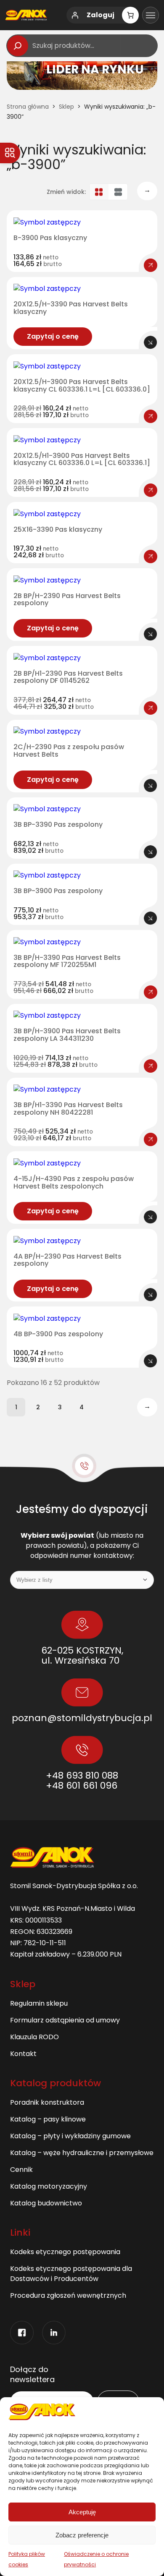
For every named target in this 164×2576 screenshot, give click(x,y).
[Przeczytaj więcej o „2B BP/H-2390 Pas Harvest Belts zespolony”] (151, 634)
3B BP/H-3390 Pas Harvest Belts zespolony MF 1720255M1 (67, 961)
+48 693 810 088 (82, 1775)
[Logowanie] (75, 15)
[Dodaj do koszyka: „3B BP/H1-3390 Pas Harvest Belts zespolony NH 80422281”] (151, 1139)
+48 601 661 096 (82, 1786)
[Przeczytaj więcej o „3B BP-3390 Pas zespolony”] (151, 852)
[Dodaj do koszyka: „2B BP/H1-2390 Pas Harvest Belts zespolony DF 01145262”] (151, 708)
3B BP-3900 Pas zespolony (58, 891)
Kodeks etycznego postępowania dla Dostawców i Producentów (71, 2274)
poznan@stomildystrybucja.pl (82, 1718)
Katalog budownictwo (46, 2203)
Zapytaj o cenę (53, 336)
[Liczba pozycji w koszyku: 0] (130, 15)
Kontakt (23, 2054)
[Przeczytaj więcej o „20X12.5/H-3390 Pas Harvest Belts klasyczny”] (151, 342)
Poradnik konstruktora (47, 2102)
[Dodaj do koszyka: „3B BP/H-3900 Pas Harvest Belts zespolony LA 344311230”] (151, 1066)
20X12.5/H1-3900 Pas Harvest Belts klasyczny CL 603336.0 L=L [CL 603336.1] (82, 459)
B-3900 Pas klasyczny (50, 238)
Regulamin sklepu (39, 2003)
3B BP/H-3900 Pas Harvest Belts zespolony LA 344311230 (67, 1035)
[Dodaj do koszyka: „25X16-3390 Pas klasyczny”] (151, 556)
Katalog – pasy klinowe (48, 2119)
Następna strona (147, 190)
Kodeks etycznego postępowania (65, 2252)
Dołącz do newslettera (32, 2375)
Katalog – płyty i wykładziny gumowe (70, 2136)
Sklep (66, 107)
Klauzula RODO (34, 2037)
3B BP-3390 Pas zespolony (58, 825)
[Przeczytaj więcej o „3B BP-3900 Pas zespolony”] (151, 918)
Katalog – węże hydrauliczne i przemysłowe (82, 2153)
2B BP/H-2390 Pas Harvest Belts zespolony (67, 600)
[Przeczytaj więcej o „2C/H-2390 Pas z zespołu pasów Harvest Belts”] (151, 786)
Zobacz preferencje (82, 2535)
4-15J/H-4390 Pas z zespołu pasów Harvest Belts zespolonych (74, 1182)
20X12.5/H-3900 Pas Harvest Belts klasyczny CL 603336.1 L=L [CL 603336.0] (82, 385)
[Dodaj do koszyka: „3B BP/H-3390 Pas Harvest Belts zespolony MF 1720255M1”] (151, 992)
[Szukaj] (18, 46)
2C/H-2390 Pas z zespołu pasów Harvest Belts (69, 751)
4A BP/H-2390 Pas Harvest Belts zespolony (67, 1260)
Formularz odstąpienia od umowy (65, 2020)
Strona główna (28, 107)
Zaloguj (101, 15)
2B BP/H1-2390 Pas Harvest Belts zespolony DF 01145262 (68, 677)
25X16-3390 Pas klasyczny (58, 530)
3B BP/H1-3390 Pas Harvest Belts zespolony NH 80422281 (68, 1109)
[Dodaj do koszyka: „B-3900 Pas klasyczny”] (151, 265)
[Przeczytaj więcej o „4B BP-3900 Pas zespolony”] (151, 1361)
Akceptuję (82, 2512)
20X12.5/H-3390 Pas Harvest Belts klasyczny (71, 308)
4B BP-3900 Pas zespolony (58, 1334)
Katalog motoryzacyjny (49, 2186)
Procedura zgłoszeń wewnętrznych (68, 2295)
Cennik (21, 2170)
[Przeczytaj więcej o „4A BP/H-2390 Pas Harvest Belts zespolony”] (151, 1295)
